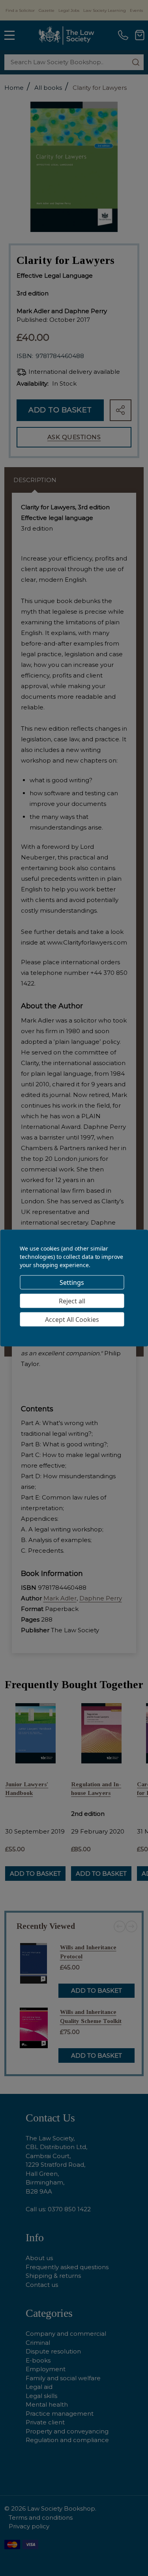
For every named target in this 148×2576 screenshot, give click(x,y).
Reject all (72, 1301)
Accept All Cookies (72, 1319)
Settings (72, 1282)
